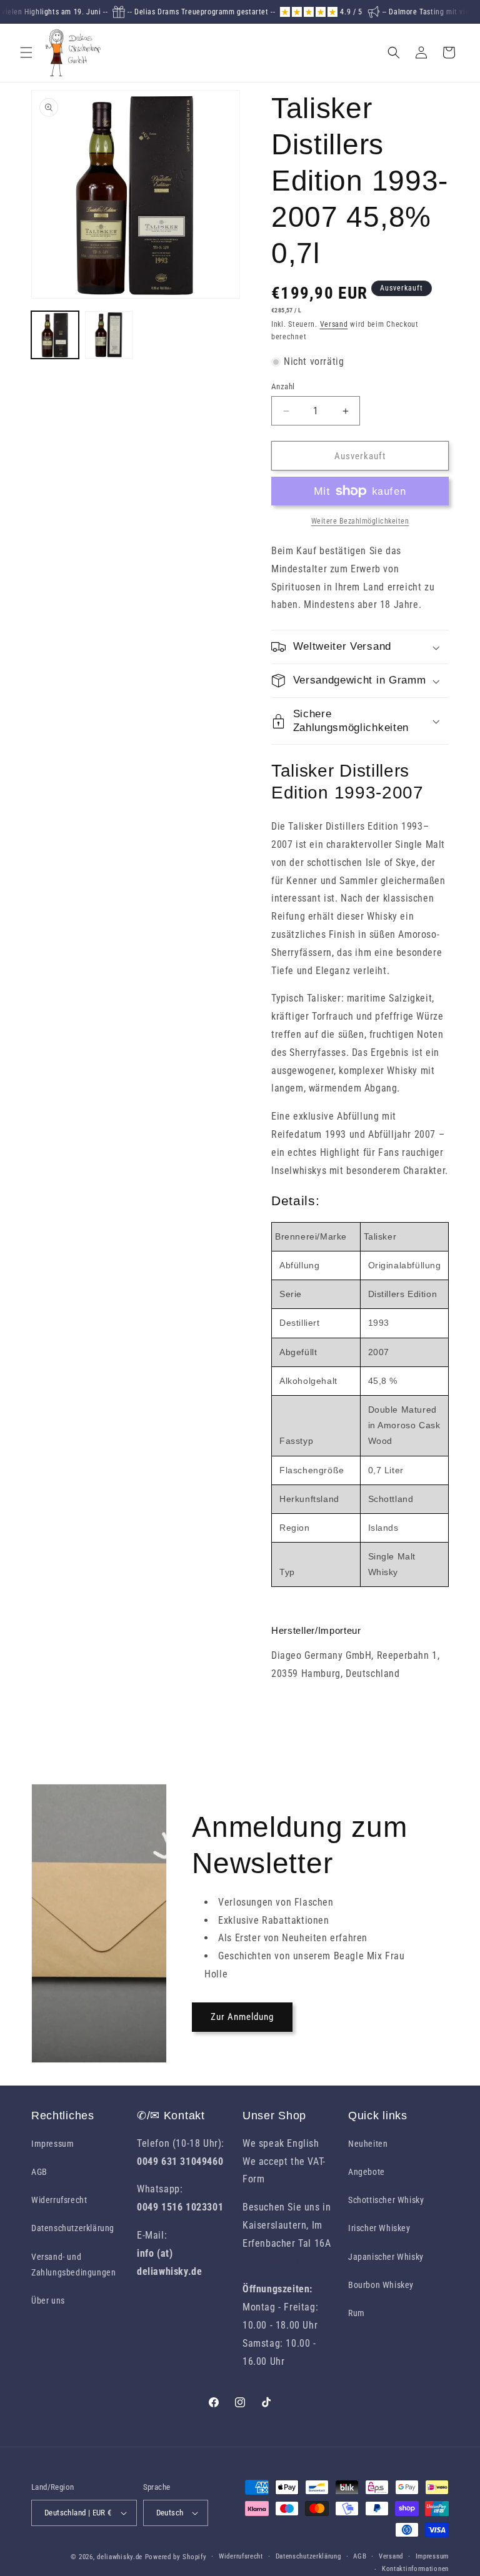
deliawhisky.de (120, 2557)
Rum (357, 2313)
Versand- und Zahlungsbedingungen (73, 2265)
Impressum (52, 2144)
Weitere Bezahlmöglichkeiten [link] (360, 521)
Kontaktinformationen (415, 2569)
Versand (334, 324)
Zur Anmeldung (242, 2017)
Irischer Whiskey (379, 2228)
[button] (26, 52)
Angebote (367, 2172)
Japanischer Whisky (386, 2257)
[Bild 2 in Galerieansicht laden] (109, 335)
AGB (39, 2172)
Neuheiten (368, 2144)
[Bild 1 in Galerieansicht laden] (55, 335)
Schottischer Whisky (386, 2200)
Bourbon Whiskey (381, 2285)
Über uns (48, 2300)
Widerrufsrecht (59, 2200)
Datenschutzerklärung (73, 2228)
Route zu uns (271, 2261)
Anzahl (283, 386)
